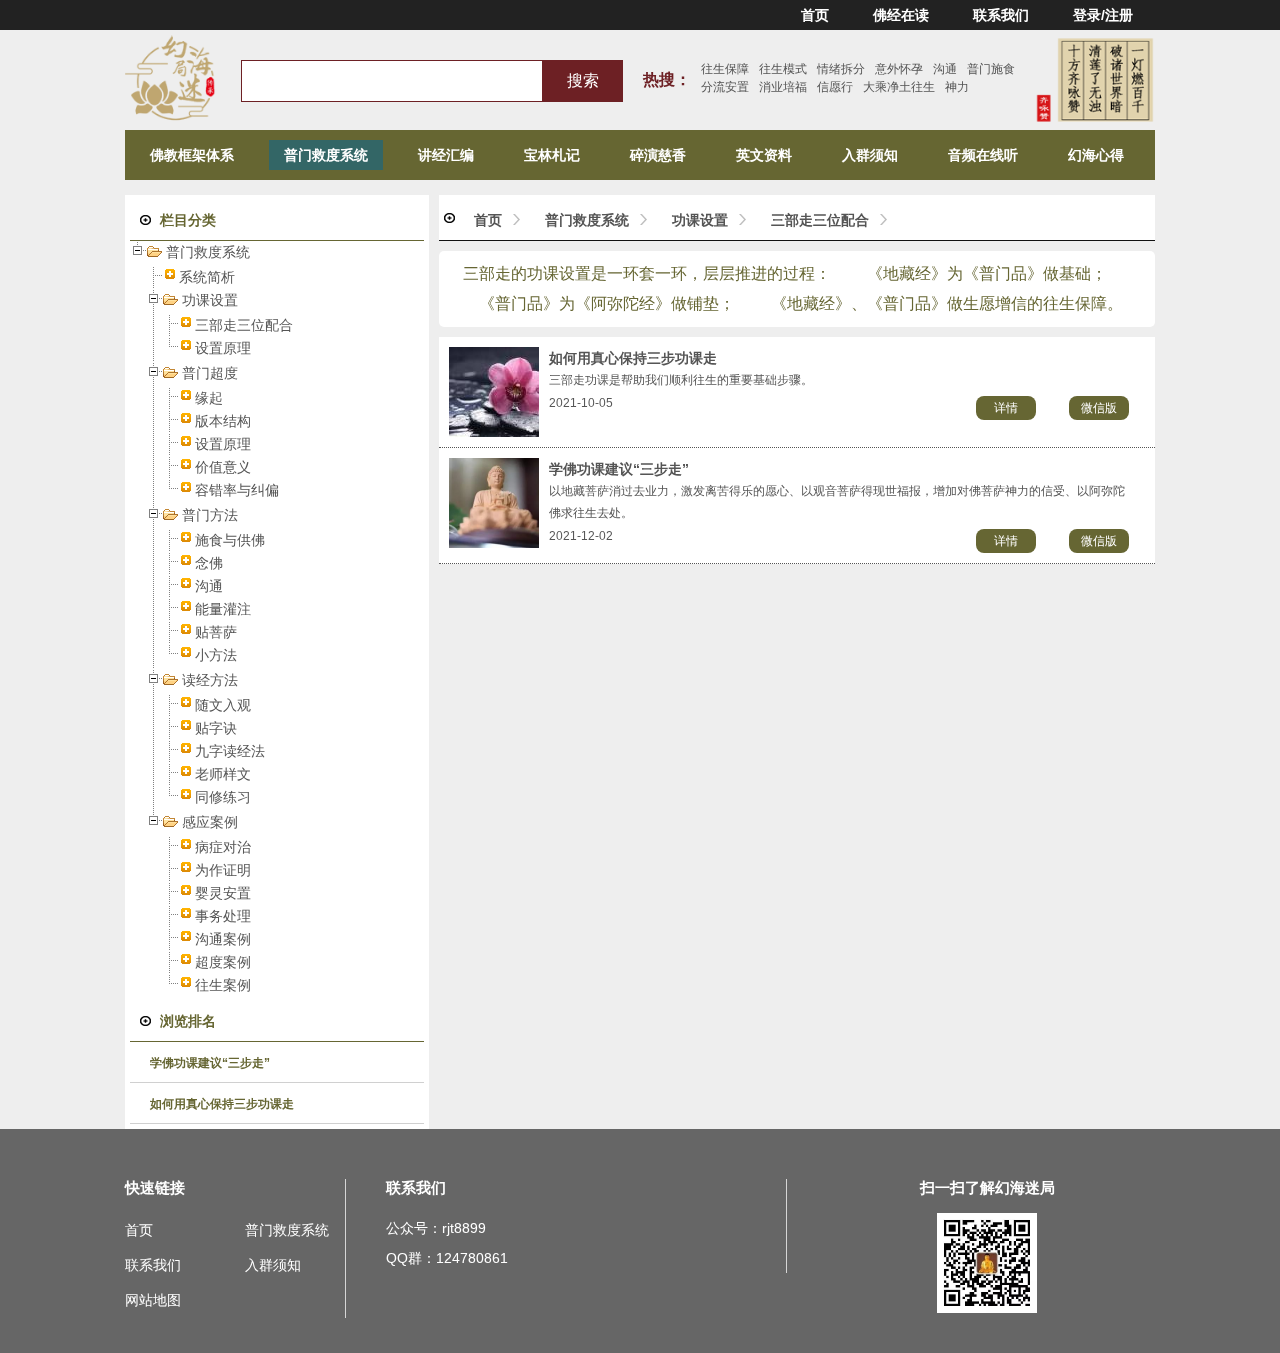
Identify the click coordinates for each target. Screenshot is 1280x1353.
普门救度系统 (326, 155)
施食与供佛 (230, 540)
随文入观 (223, 705)
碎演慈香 (658, 155)
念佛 (209, 563)
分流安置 (725, 87)
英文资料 (764, 155)
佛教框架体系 (192, 155)
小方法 (216, 655)
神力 (957, 87)
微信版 (1099, 408)
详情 (1006, 408)
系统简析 (207, 277)
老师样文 (223, 774)
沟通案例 (223, 939)
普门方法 (210, 515)
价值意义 (223, 467)
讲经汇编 (446, 155)
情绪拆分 (841, 69)
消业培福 (783, 87)
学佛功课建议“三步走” (210, 1063)
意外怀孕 (899, 69)
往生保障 (725, 69)
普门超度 (210, 373)
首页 (815, 15)
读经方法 (210, 680)
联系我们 (1001, 15)
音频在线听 (983, 155)
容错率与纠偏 (237, 490)
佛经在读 (901, 15)
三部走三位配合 (244, 325)
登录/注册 (1103, 15)
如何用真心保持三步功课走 (222, 1104)
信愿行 (835, 87)
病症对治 (223, 847)
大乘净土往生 (899, 87)
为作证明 (223, 870)
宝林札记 (552, 155)
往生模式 (783, 69)
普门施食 (991, 69)
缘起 (209, 398)
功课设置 (210, 300)
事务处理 (223, 916)
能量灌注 (223, 609)
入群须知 (870, 155)
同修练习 (223, 797)
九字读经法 (230, 751)
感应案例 (210, 822)
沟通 (945, 69)
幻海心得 (1096, 155)
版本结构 (223, 421)
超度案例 (223, 962)
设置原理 (223, 348)
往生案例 (223, 985)
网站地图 (153, 1300)
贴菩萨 (216, 632)
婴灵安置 (223, 893)
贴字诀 (216, 728)
